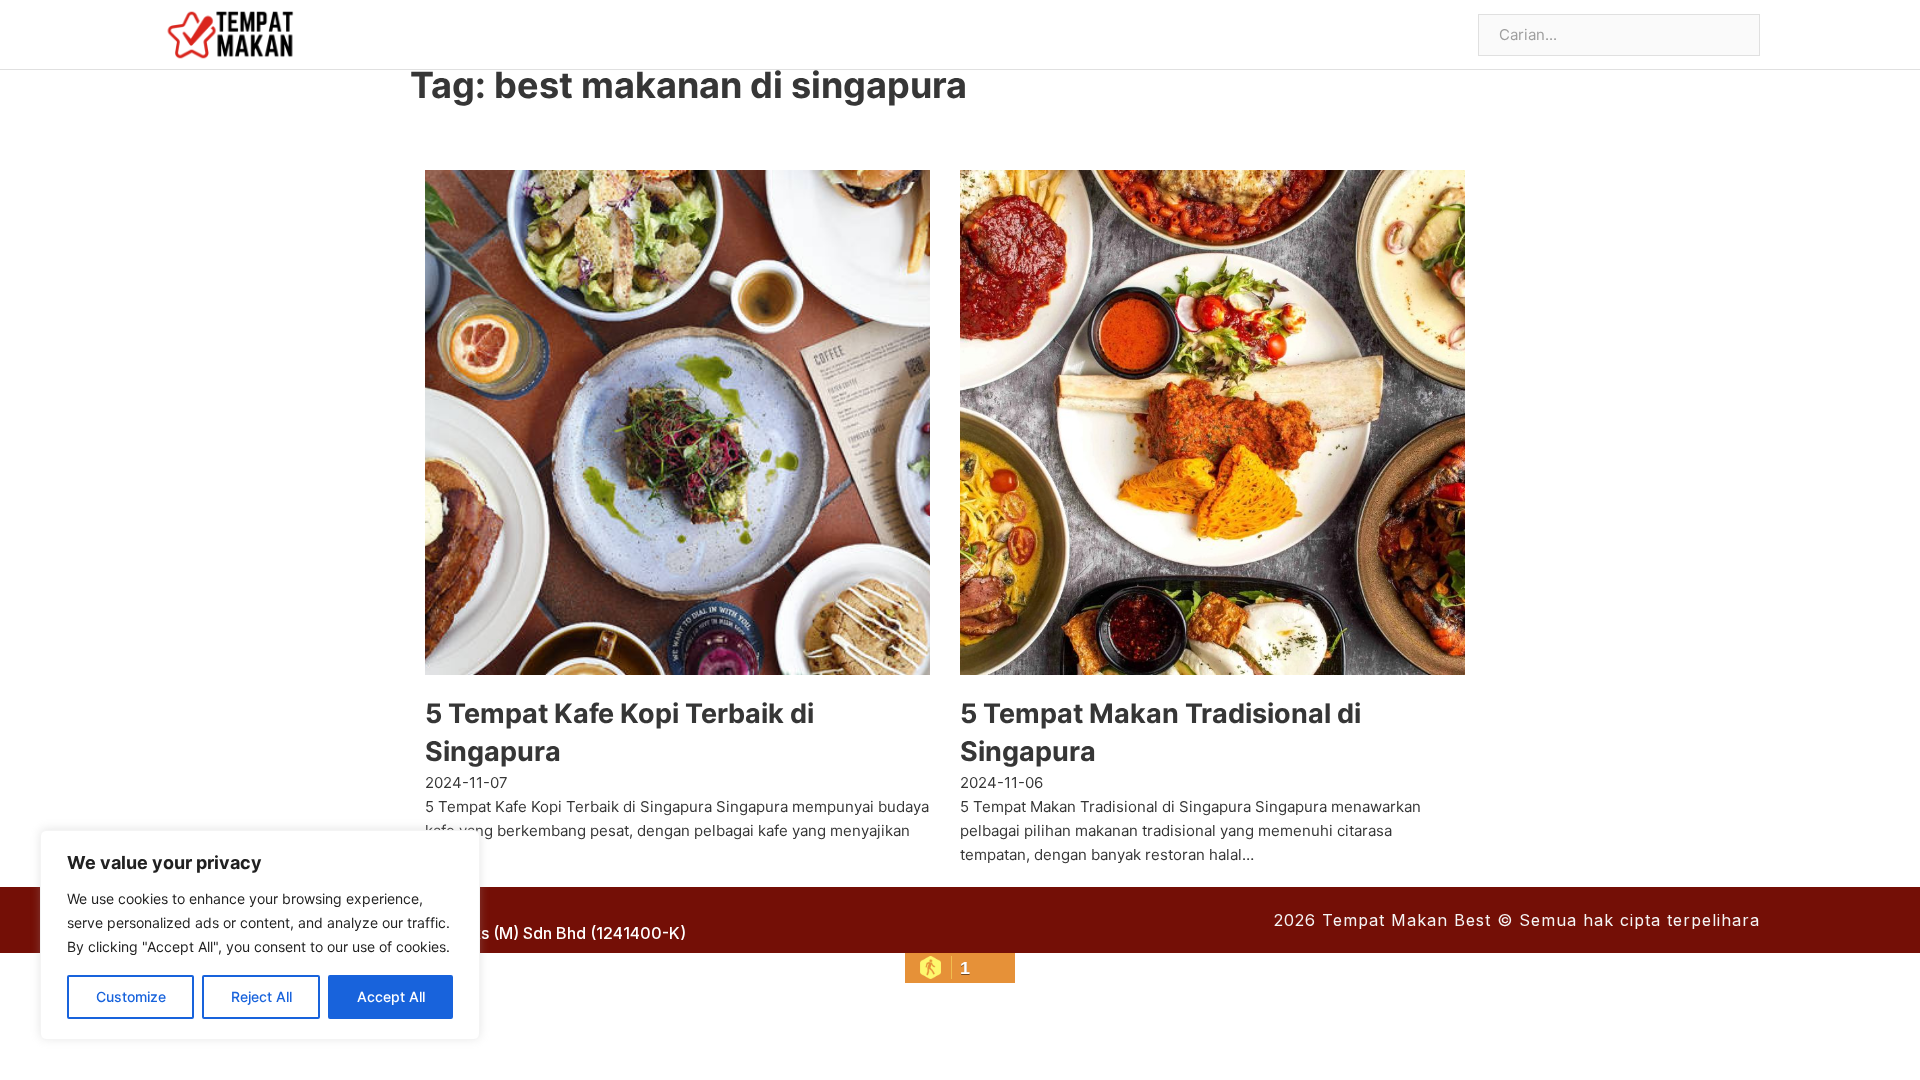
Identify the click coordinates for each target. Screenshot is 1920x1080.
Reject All (261, 996)
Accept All (391, 996)
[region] (260, 935)
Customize (131, 996)
